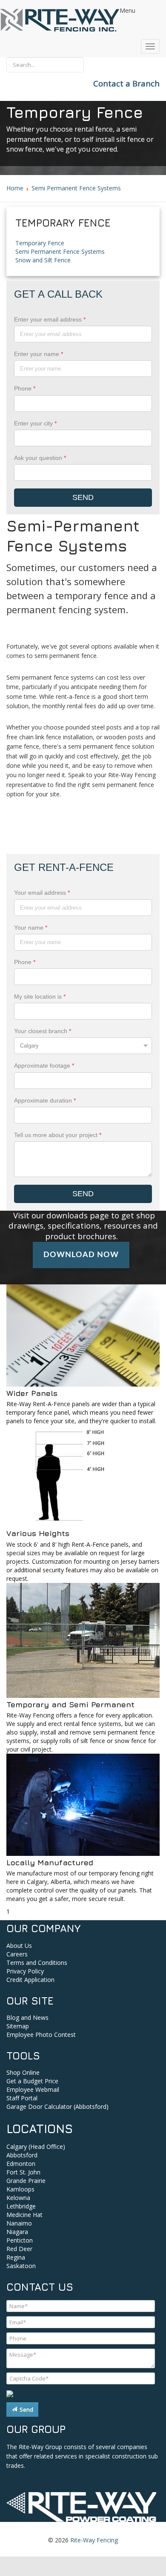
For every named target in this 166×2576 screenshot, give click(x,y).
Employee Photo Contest (41, 2035)
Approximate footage (44, 1065)
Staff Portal (22, 2098)
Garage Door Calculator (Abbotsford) (57, 2106)
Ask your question (40, 458)
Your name (31, 928)
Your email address (42, 893)
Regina (16, 2257)
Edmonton (21, 2164)
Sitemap (18, 2026)
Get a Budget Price (32, 2081)
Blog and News (27, 2017)
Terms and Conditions (37, 1963)
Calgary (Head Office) (36, 2147)
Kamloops (20, 2189)
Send (25, 2409)
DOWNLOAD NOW (81, 1255)
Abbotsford (22, 2155)
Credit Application (30, 1980)
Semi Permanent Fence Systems (60, 251)
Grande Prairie (26, 2181)
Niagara (17, 2232)
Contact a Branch (126, 83)
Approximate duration (45, 1100)
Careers (17, 1954)
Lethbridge (21, 2206)
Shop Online (23, 2072)
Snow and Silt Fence (43, 260)
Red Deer (19, 2249)
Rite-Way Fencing (94, 2540)
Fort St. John (23, 2172)
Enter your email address (50, 319)
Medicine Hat (24, 2215)
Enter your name (39, 354)
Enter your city (35, 423)
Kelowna (18, 2198)
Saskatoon (21, 2266)
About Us (19, 1946)
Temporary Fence (40, 243)
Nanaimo (19, 2223)
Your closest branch (43, 1031)
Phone (25, 388)
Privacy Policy (25, 1971)
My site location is (40, 997)
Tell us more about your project (58, 1135)
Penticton (20, 2240)
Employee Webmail (33, 2089)
